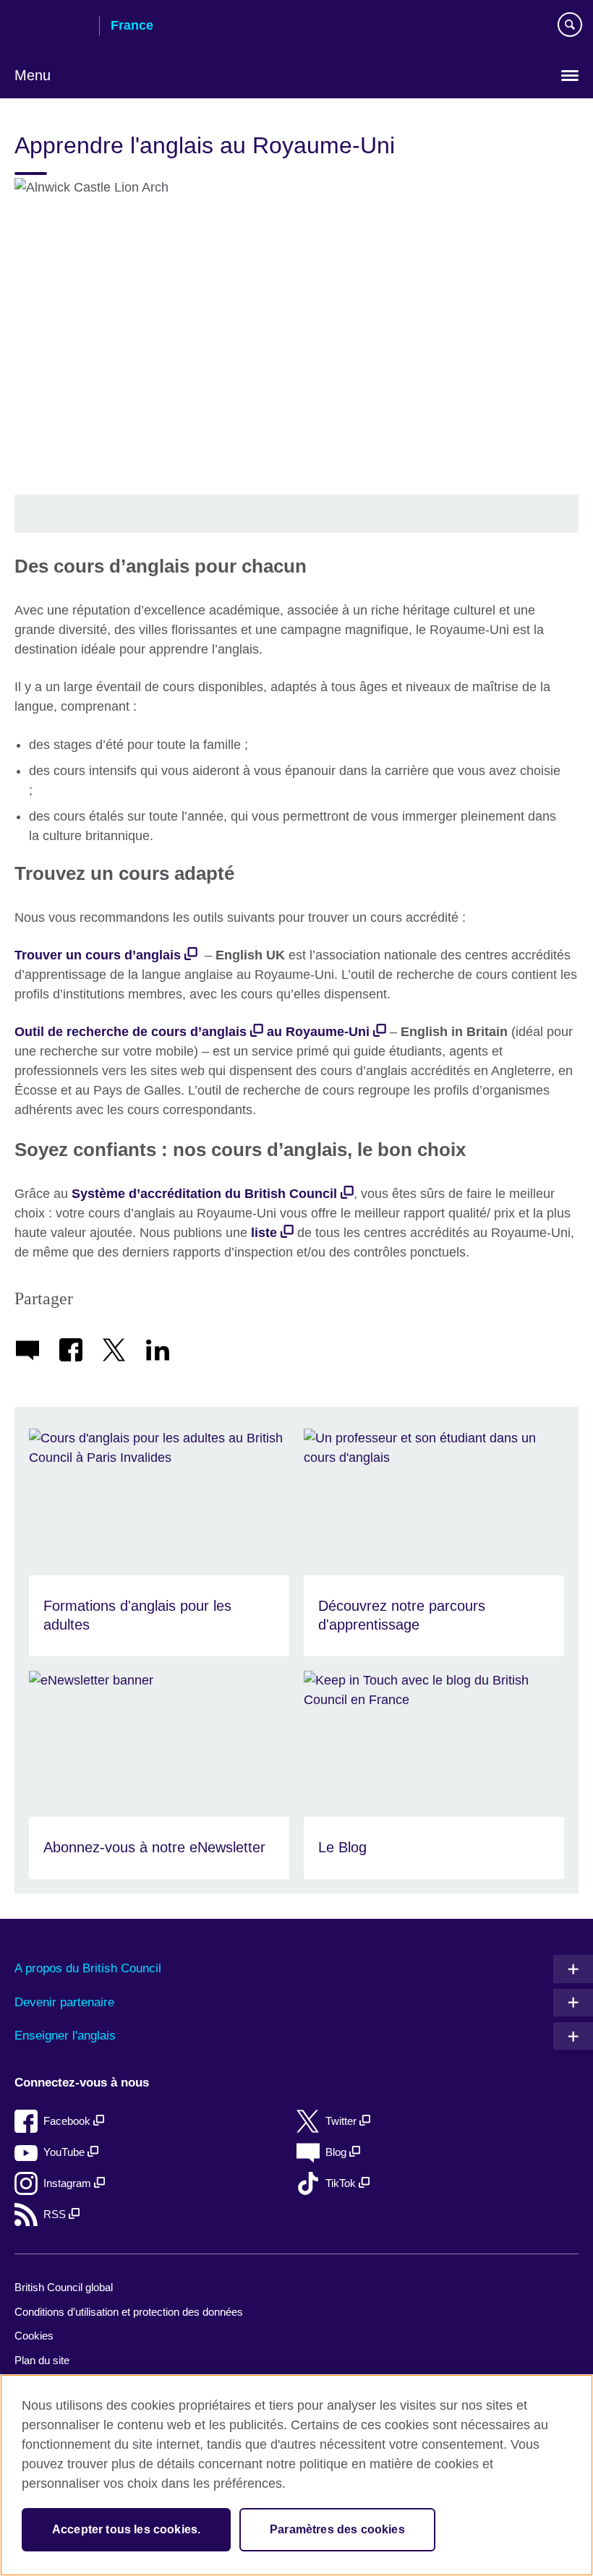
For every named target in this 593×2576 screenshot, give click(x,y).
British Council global (64, 2287)
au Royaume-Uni (318, 1032)
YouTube (65, 2152)
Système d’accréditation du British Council (204, 1194)
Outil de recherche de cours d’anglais (131, 1032)
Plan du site (42, 2360)
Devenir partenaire (64, 2002)
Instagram (69, 2183)
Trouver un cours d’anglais (98, 955)
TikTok (342, 2183)
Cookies (34, 2336)
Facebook (68, 2121)
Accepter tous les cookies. (126, 2529)
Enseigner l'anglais (65, 2036)
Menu (33, 75)
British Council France (51, 27)
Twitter (342, 2121)
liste (264, 1233)
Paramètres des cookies (337, 2529)
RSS (56, 2214)
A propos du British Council (88, 1968)
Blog (337, 2152)
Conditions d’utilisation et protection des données (129, 2312)
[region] (296, 2475)
